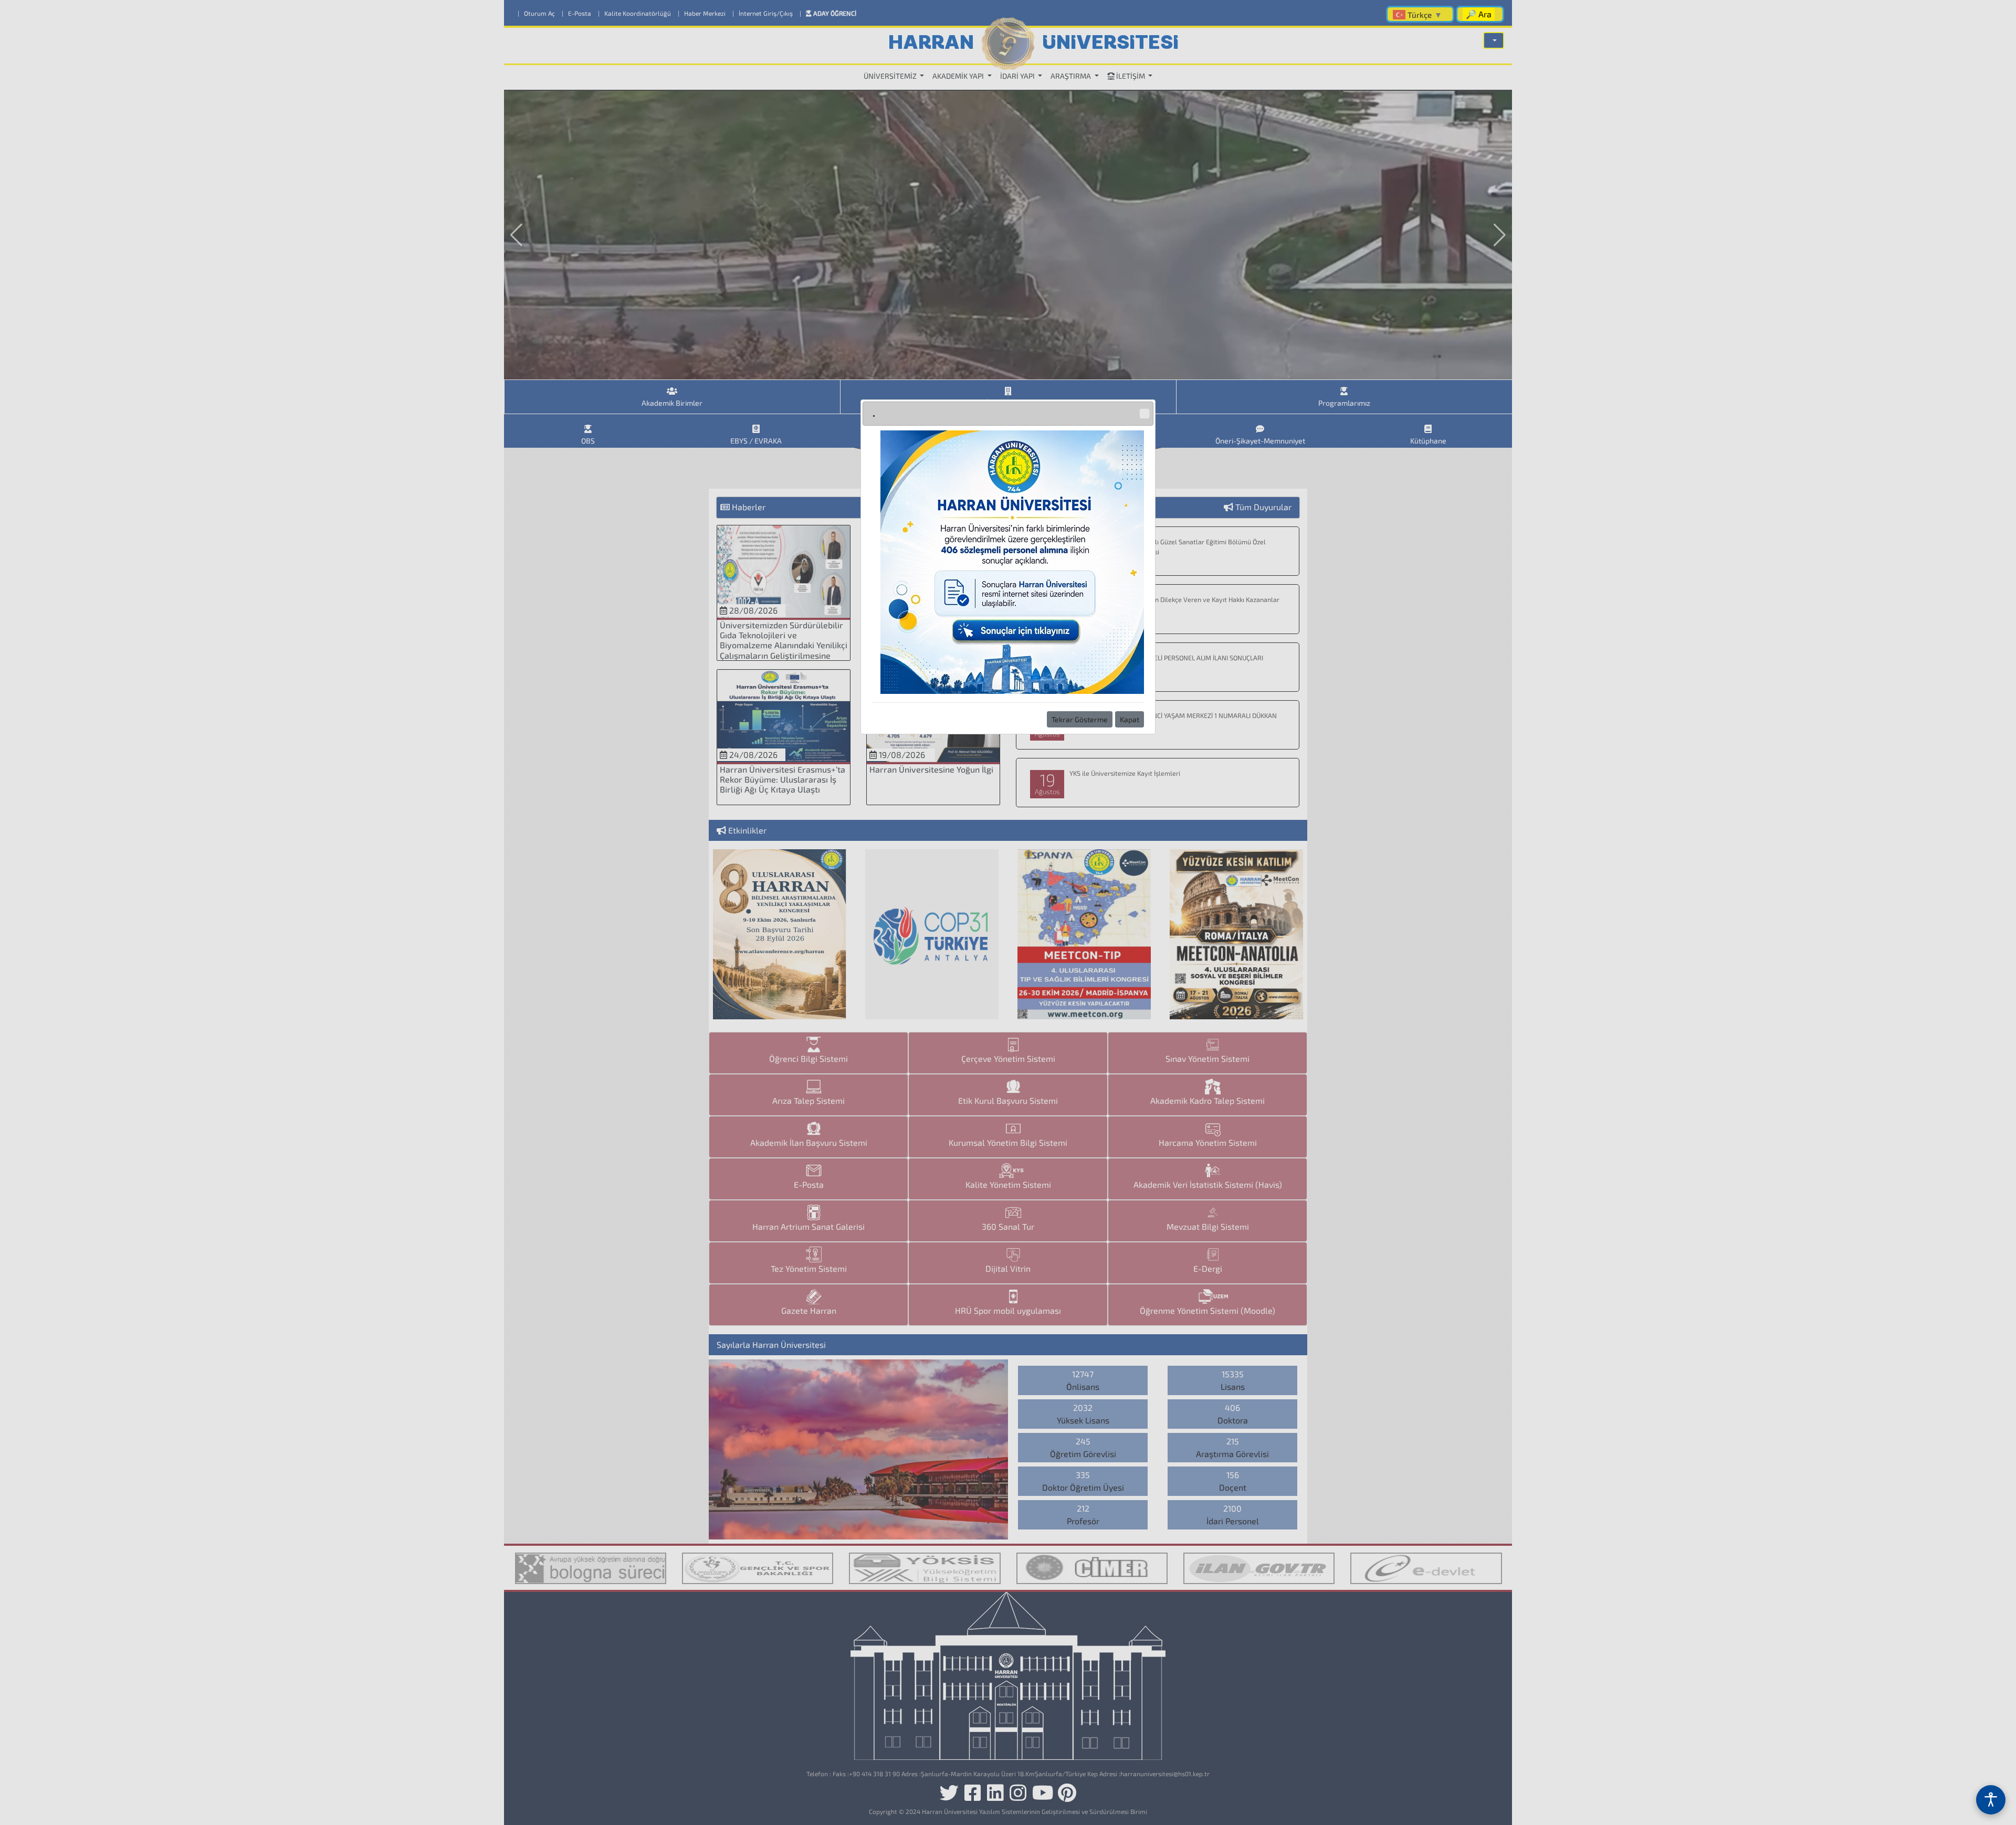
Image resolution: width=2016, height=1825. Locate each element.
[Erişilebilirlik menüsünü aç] (1991, 1800)
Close (1144, 414)
